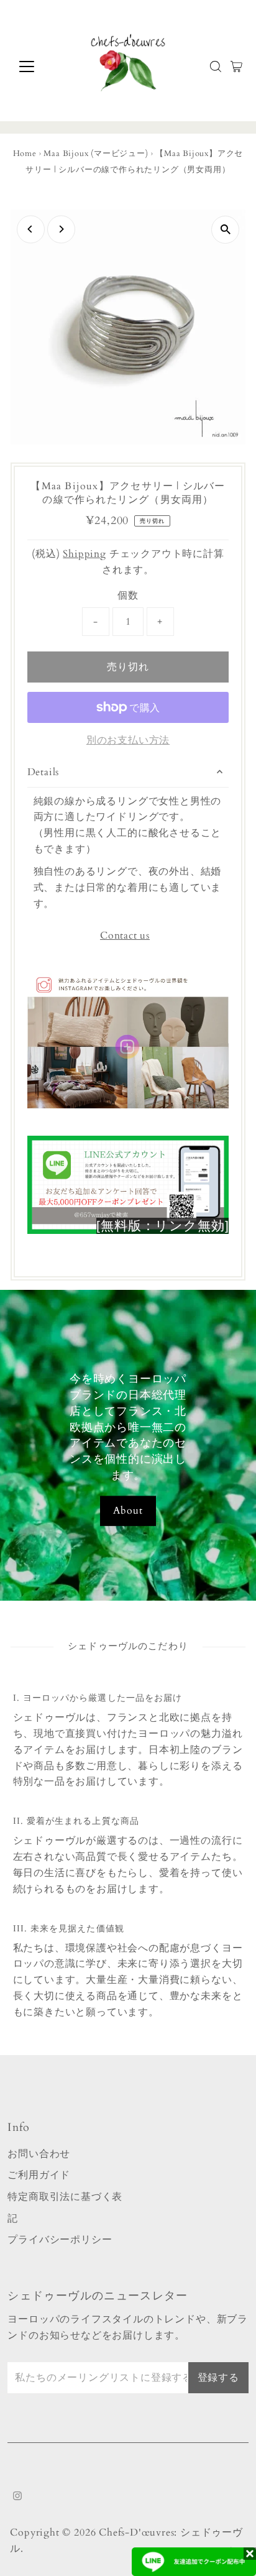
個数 (128, 596)
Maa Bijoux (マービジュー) (96, 154)
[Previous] (31, 229)
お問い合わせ (39, 2154)
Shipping (84, 554)
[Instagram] (17, 2497)
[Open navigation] (38, 67)
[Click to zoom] (225, 230)
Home (25, 154)
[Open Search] (216, 67)
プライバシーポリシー (60, 2240)
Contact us (125, 936)
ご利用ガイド (39, 2175)
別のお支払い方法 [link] (128, 740)
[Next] (61, 229)
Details (43, 772)
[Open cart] (236, 67)
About (128, 1511)
